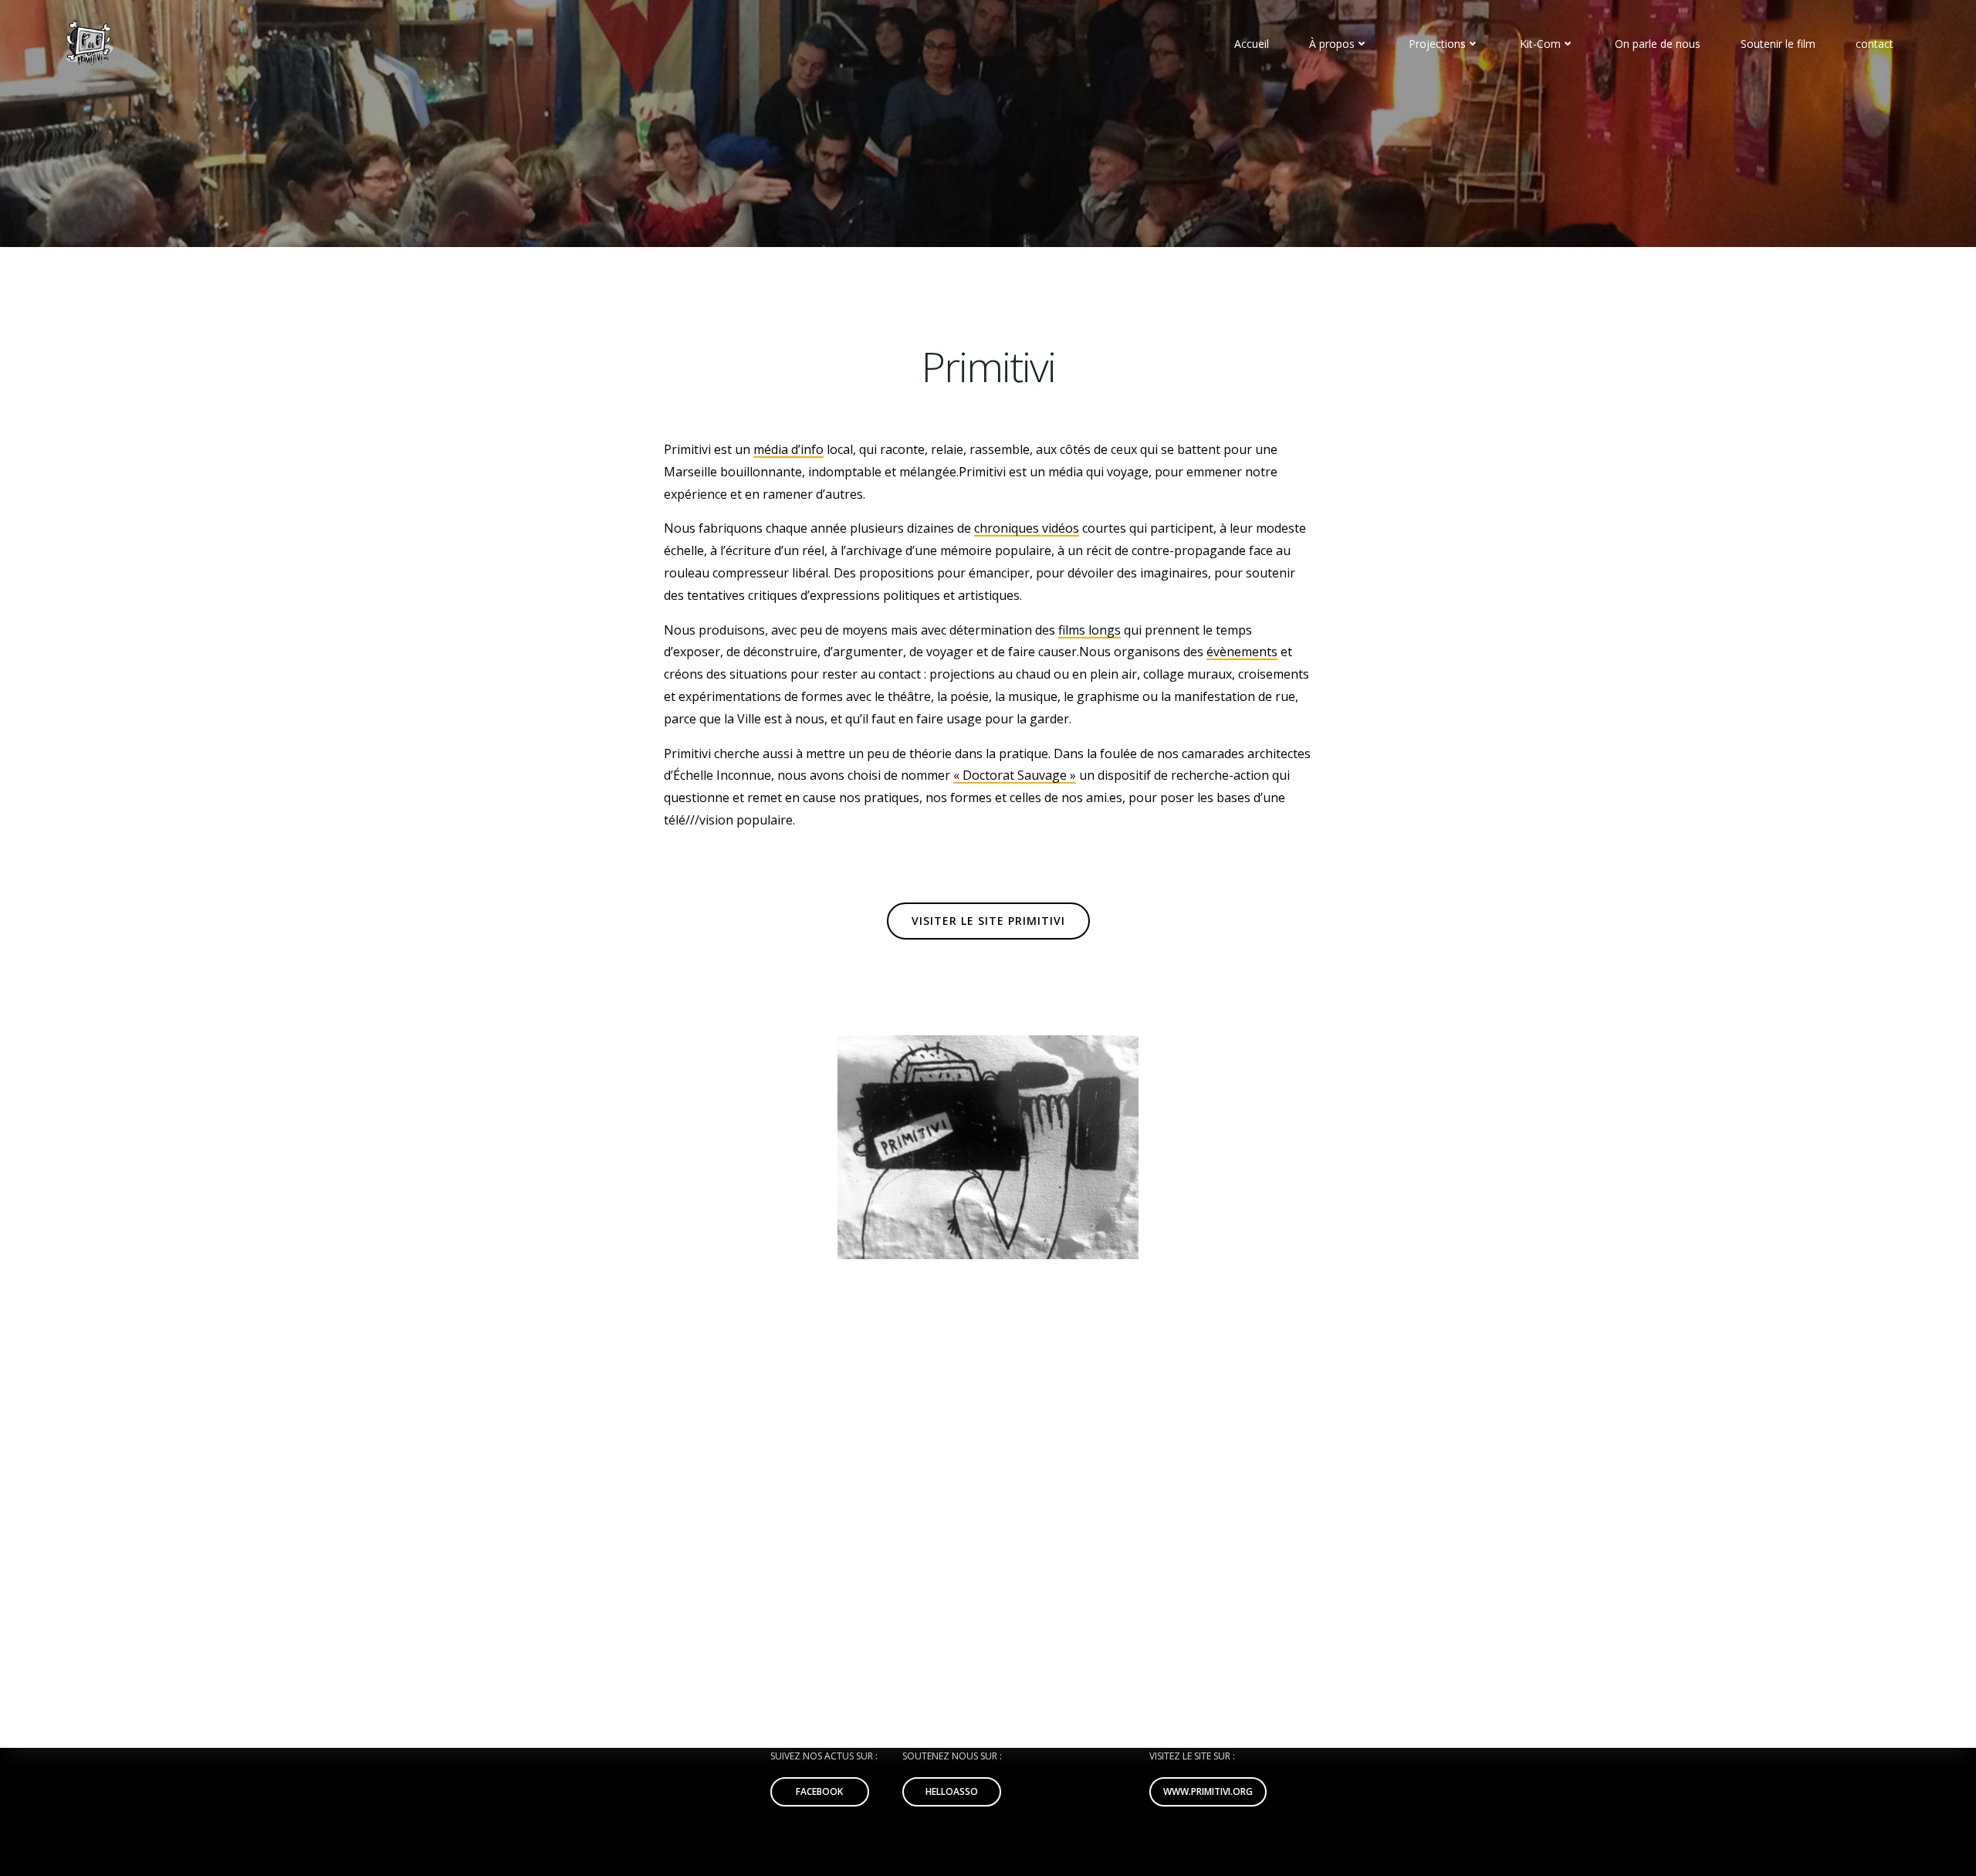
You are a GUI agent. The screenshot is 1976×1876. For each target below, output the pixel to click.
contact (1874, 44)
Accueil (1252, 44)
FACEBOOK (819, 1791)
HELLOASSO (952, 1791)
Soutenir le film (1778, 44)
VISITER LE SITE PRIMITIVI (988, 921)
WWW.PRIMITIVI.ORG (1208, 1791)
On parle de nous (1658, 44)
